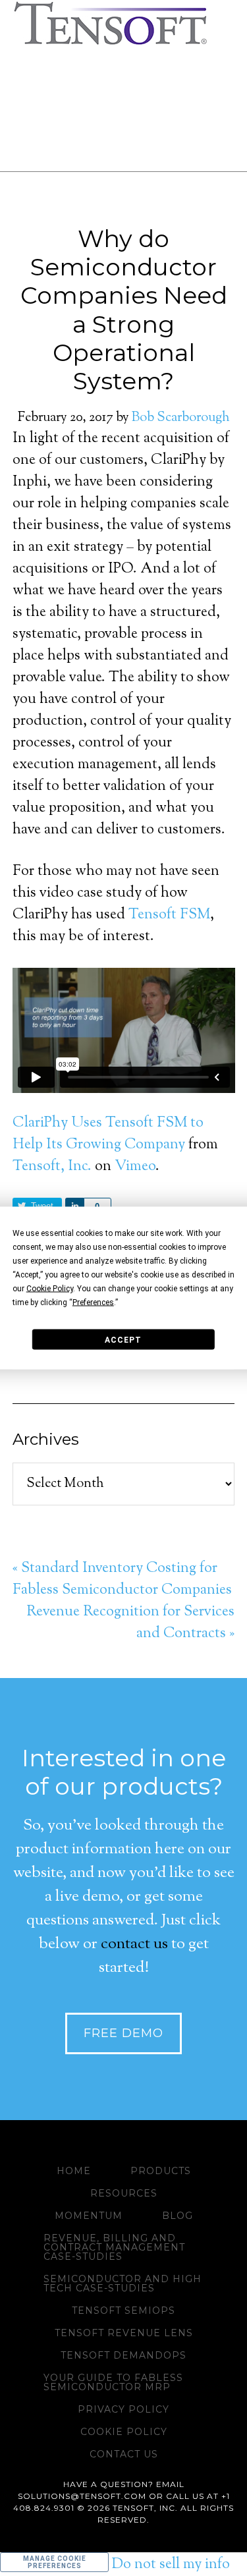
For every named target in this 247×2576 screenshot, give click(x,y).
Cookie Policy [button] (50, 1289)
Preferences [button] (93, 1302)
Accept (123, 1339)
